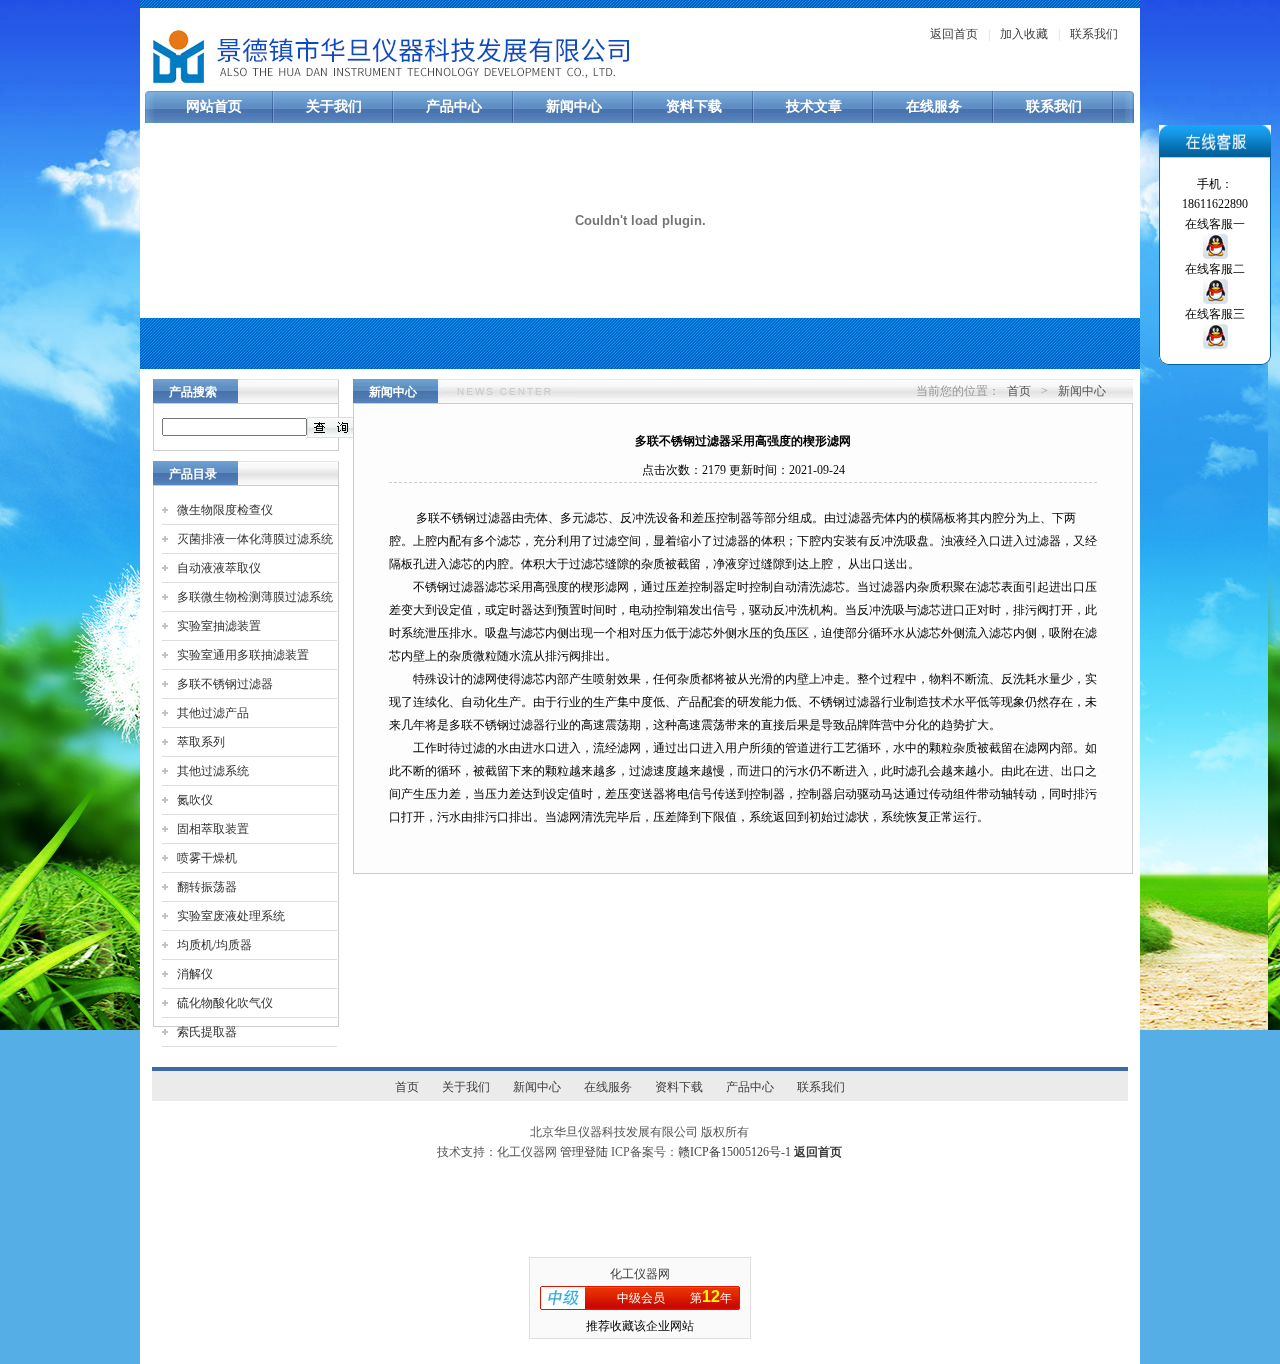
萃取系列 (201, 742)
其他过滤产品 (213, 713)
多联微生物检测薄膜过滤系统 (255, 597)
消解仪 (195, 974)
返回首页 (954, 34)
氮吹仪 (195, 800)
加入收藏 (1024, 34)
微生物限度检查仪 (225, 510)
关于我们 (334, 106)
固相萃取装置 (213, 829)
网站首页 (214, 106)
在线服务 (934, 106)
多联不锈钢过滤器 (225, 684)
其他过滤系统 (213, 771)
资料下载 (694, 106)
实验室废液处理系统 (231, 916)
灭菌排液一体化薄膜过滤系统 (255, 539)
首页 (1019, 391)
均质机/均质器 (214, 945)
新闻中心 (574, 106)
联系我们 (1094, 34)
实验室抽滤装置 (219, 626)
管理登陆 (584, 1152)
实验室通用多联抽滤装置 (243, 655)
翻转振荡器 (207, 887)
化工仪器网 (640, 1274)
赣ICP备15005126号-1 (734, 1152)
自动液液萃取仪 (219, 568)
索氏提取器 (207, 1032)
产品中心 (454, 106)
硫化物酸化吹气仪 (225, 1003)
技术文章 (814, 106)
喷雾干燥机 (207, 858)
